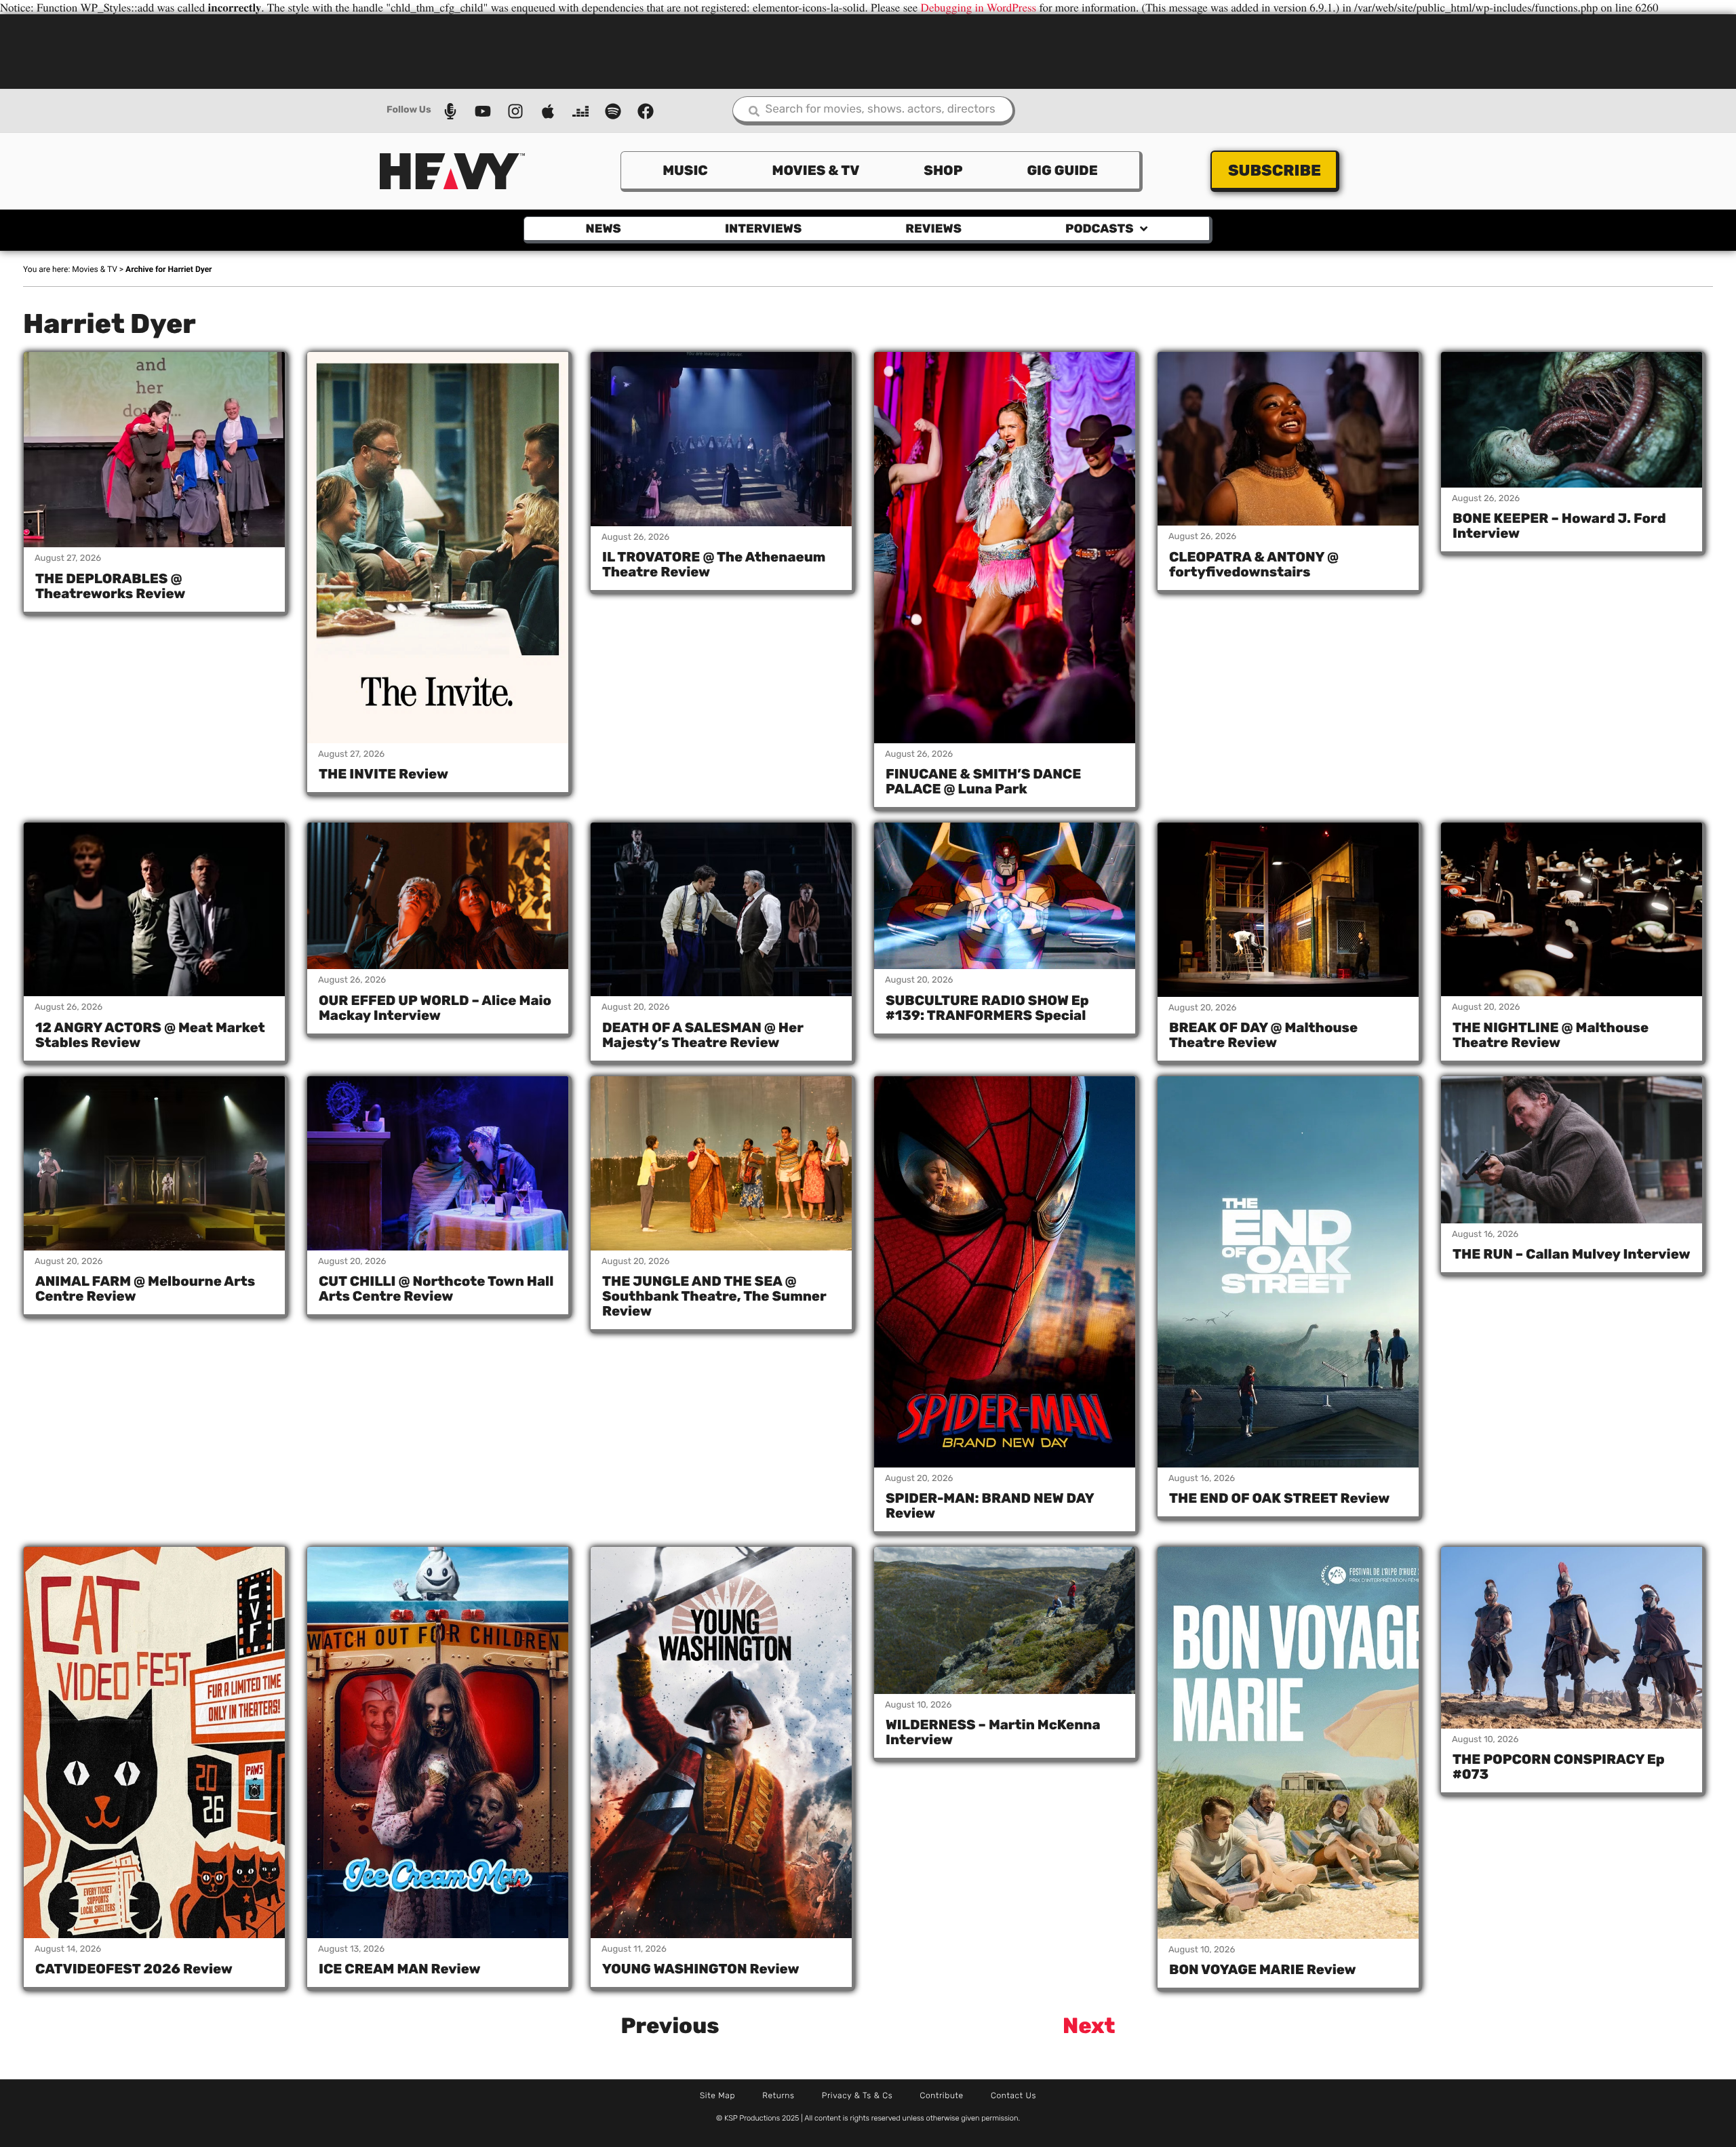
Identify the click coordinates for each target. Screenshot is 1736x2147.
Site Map (717, 2095)
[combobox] (874, 111)
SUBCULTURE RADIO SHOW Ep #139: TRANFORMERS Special (987, 1008)
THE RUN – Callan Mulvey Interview (1572, 1254)
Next (1089, 2026)
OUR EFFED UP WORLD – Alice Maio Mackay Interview (435, 1008)
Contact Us (1013, 2095)
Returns (778, 2095)
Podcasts (1099, 229)
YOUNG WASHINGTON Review (701, 1969)
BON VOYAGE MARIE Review (1263, 1969)
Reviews (933, 229)
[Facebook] (646, 111)
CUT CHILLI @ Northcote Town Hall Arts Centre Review (436, 1288)
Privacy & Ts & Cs (857, 2095)
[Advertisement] (868, 50)
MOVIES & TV (816, 170)
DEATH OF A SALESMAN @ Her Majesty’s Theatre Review (703, 1035)
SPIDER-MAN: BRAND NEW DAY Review (990, 1505)
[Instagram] (515, 111)
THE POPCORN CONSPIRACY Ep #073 (1559, 1767)
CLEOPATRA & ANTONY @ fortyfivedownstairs (1254, 564)
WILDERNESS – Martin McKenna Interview (993, 1732)
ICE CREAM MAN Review (400, 1969)
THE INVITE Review (383, 774)
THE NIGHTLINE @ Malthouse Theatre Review (1551, 1035)
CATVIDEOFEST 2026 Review (134, 1969)
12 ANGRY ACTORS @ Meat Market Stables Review (150, 1035)
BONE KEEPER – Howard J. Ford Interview (1559, 526)
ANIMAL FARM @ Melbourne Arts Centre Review (145, 1288)
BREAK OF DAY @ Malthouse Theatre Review (1263, 1035)
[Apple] (548, 111)
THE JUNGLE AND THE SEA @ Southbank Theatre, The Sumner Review (714, 1296)
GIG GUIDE (1062, 170)
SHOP (943, 170)
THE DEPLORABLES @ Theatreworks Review (110, 586)
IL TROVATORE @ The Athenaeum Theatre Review (714, 564)
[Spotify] (613, 111)
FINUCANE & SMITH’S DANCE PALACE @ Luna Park (983, 781)
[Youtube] (483, 111)
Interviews (763, 229)
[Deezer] (580, 111)
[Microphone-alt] (450, 111)
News (604, 229)
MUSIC (685, 170)
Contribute (942, 2095)
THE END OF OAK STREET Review (1279, 1498)
